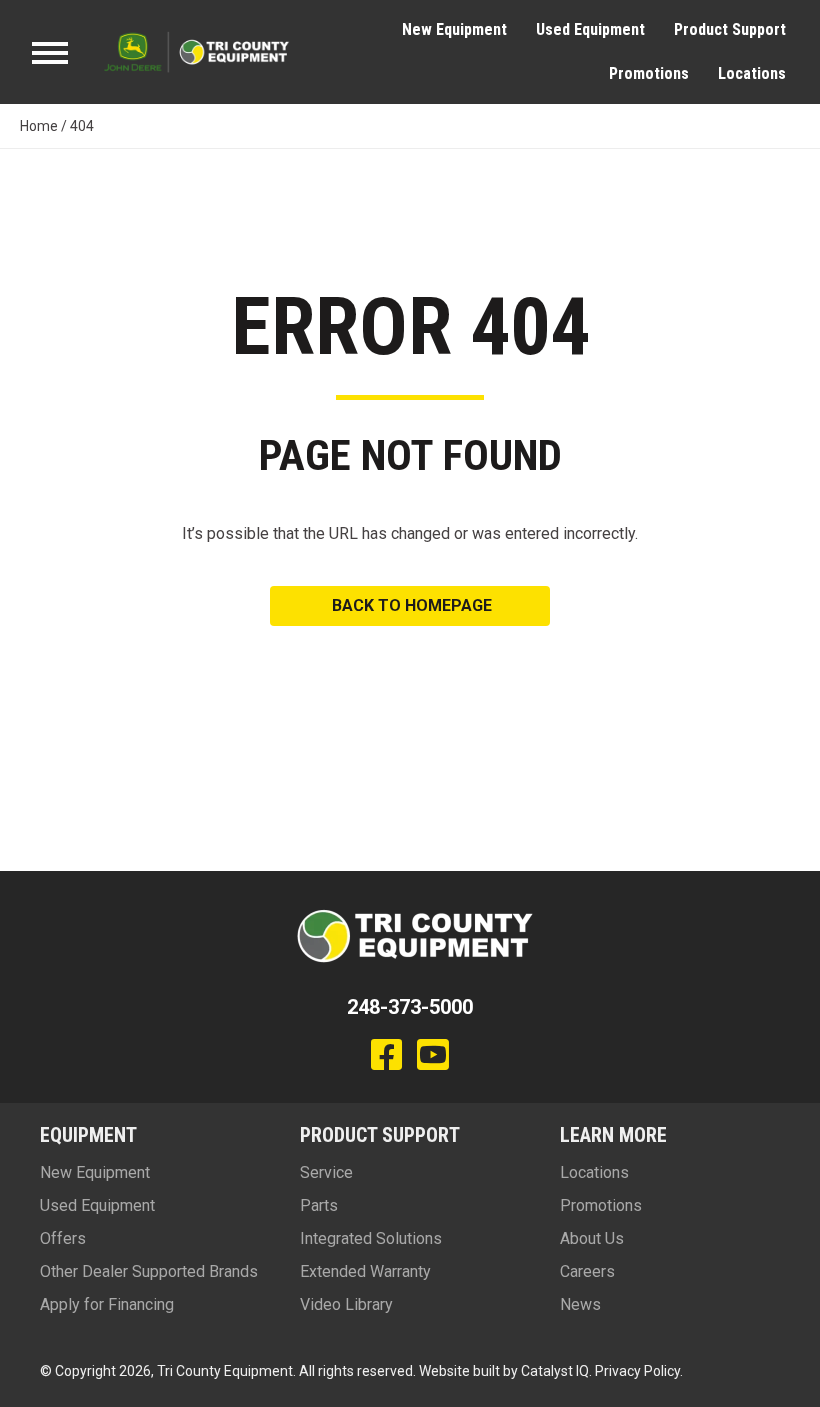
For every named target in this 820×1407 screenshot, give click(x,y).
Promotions (649, 73)
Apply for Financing (107, 1304)
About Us (592, 1238)
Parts (319, 1205)
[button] (410, 606)
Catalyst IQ (555, 1371)
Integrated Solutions (371, 1238)
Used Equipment (590, 29)
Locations (752, 73)
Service (326, 1172)
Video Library (346, 1304)
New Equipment (454, 29)
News (580, 1304)
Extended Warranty (365, 1271)
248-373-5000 (410, 1007)
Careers (587, 1271)
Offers (63, 1238)
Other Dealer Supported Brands (149, 1271)
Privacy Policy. (639, 1371)
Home (39, 126)
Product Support (730, 29)
